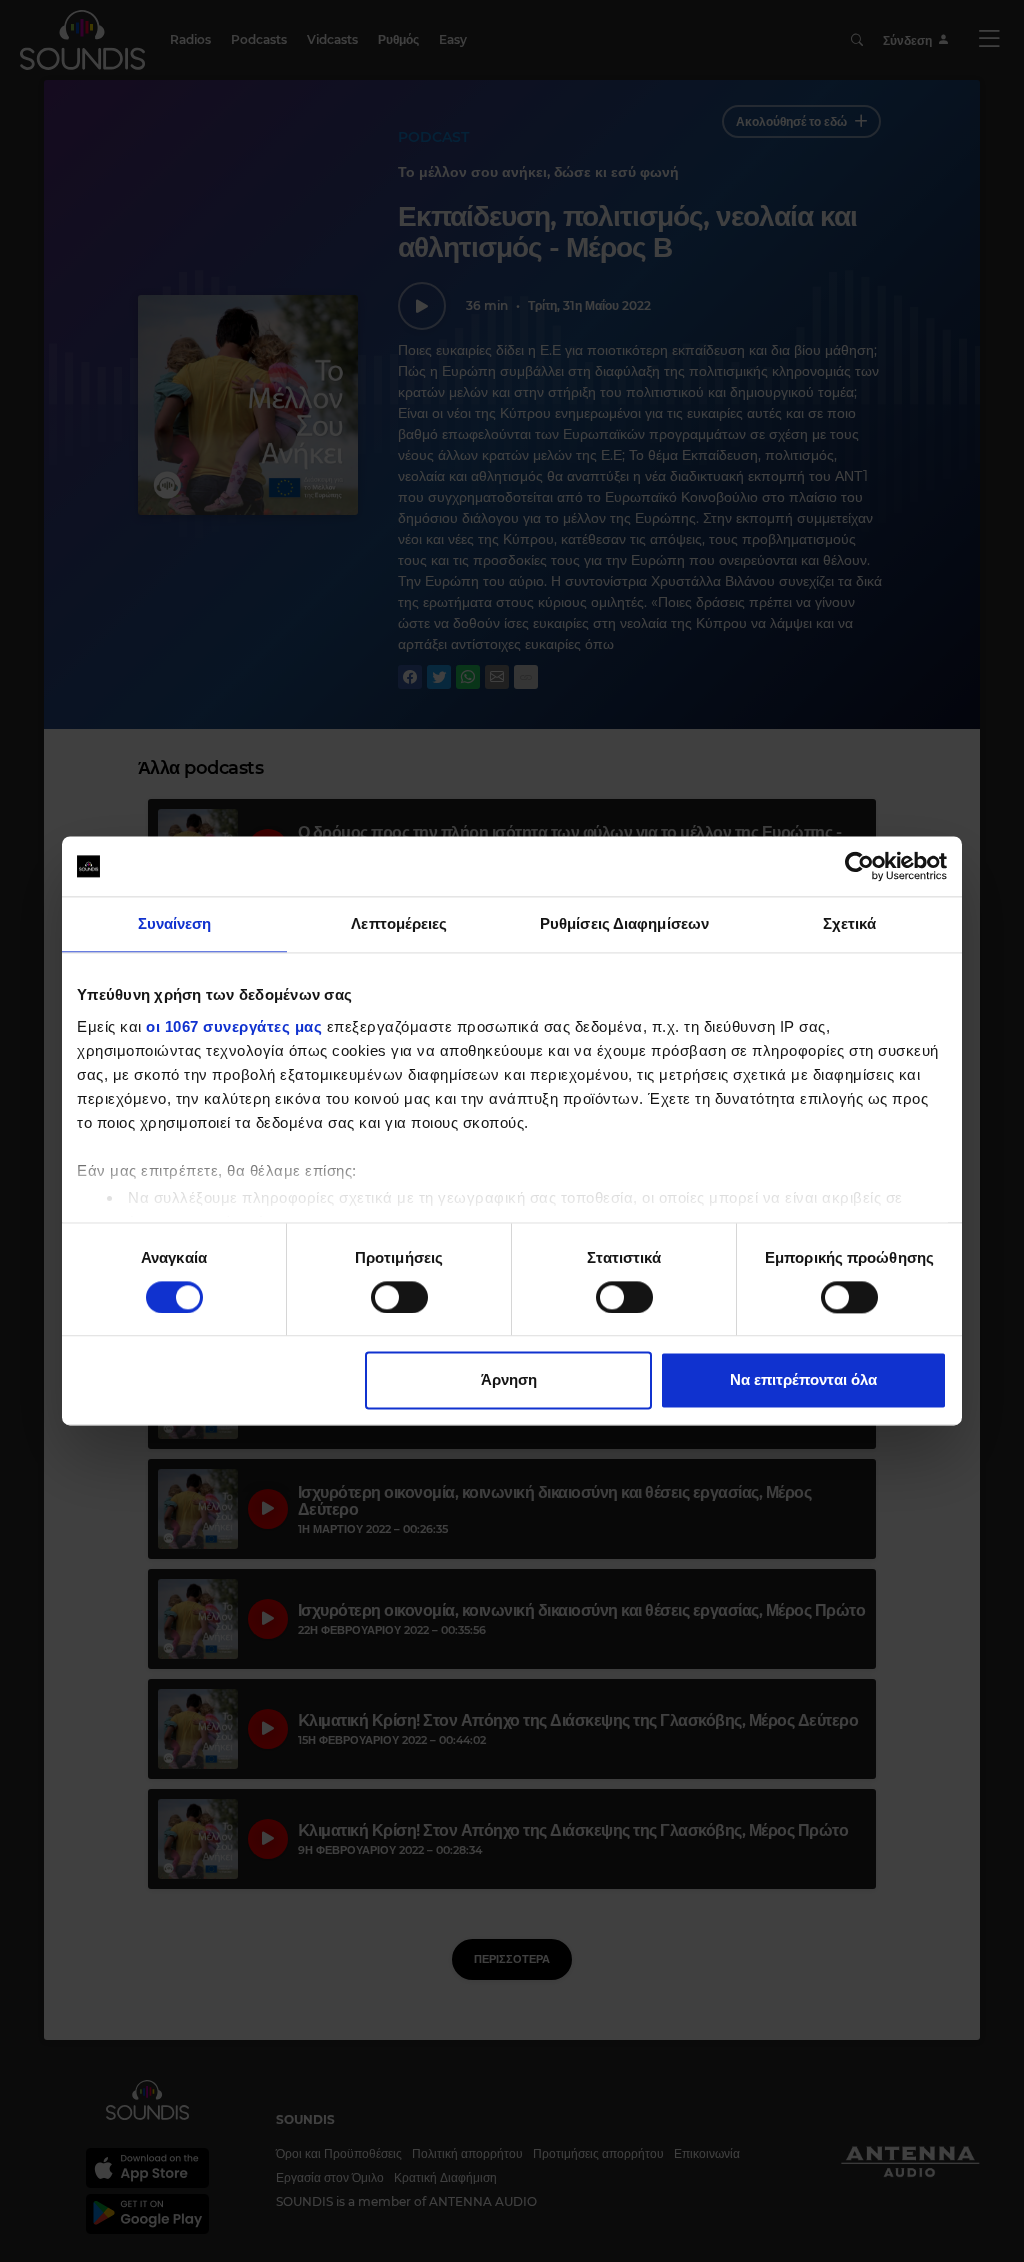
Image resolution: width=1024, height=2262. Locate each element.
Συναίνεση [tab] (175, 923)
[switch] (399, 1297)
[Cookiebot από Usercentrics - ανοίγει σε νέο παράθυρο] (859, 866)
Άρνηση (509, 1380)
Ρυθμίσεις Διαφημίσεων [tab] (624, 923)
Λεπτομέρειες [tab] (399, 923)
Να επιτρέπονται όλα (803, 1380)
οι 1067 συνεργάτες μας (234, 1026)
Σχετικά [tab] (850, 923)
